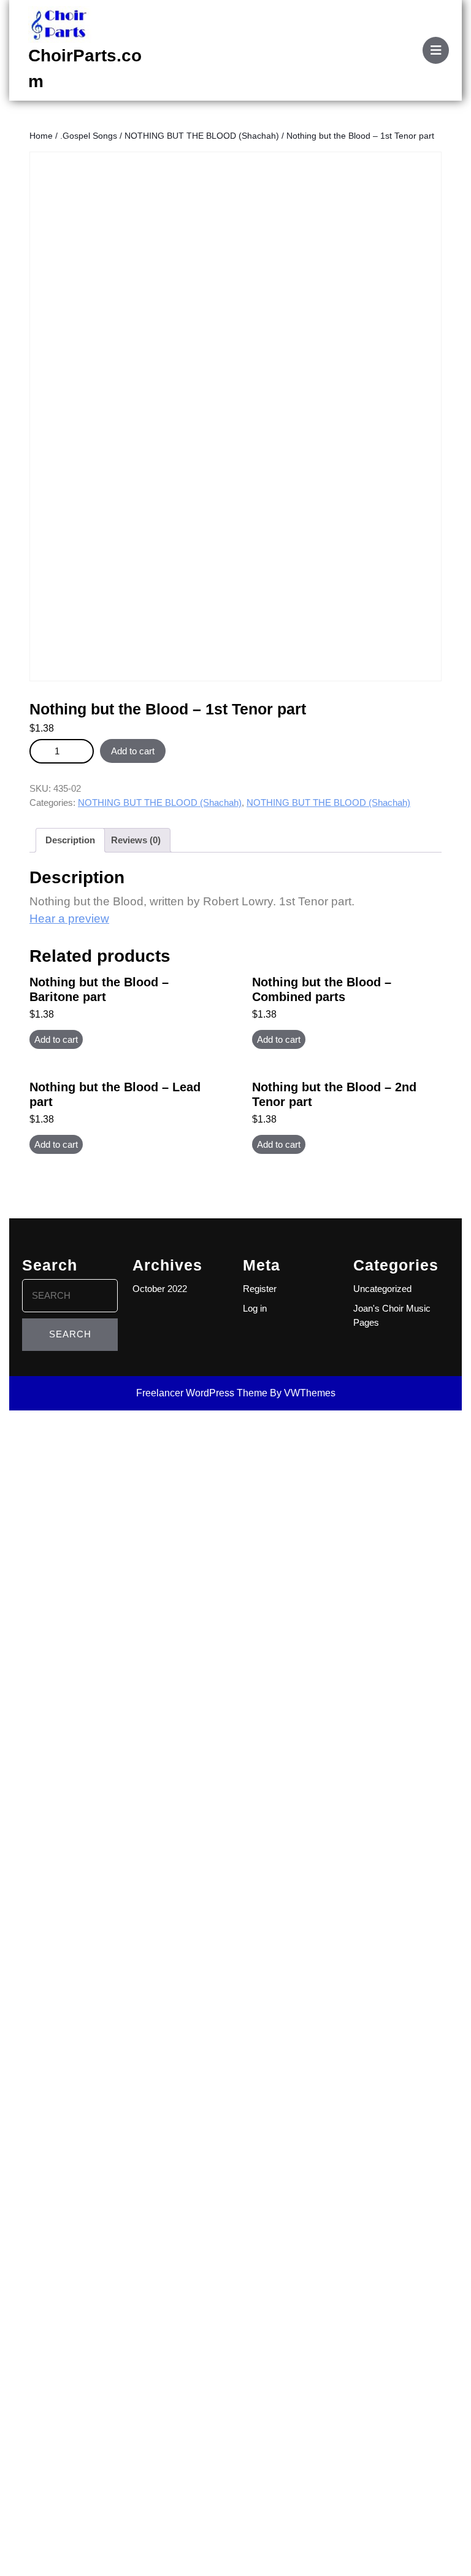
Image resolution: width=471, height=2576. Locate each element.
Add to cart (133, 751)
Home (41, 136)
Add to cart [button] (56, 1039)
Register (260, 1289)
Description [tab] (70, 840)
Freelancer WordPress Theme (202, 1393)
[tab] (436, 50)
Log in (255, 1308)
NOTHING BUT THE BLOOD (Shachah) (202, 136)
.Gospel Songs (89, 136)
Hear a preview (69, 919)
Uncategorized (382, 1289)
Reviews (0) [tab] (136, 840)
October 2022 (160, 1289)
